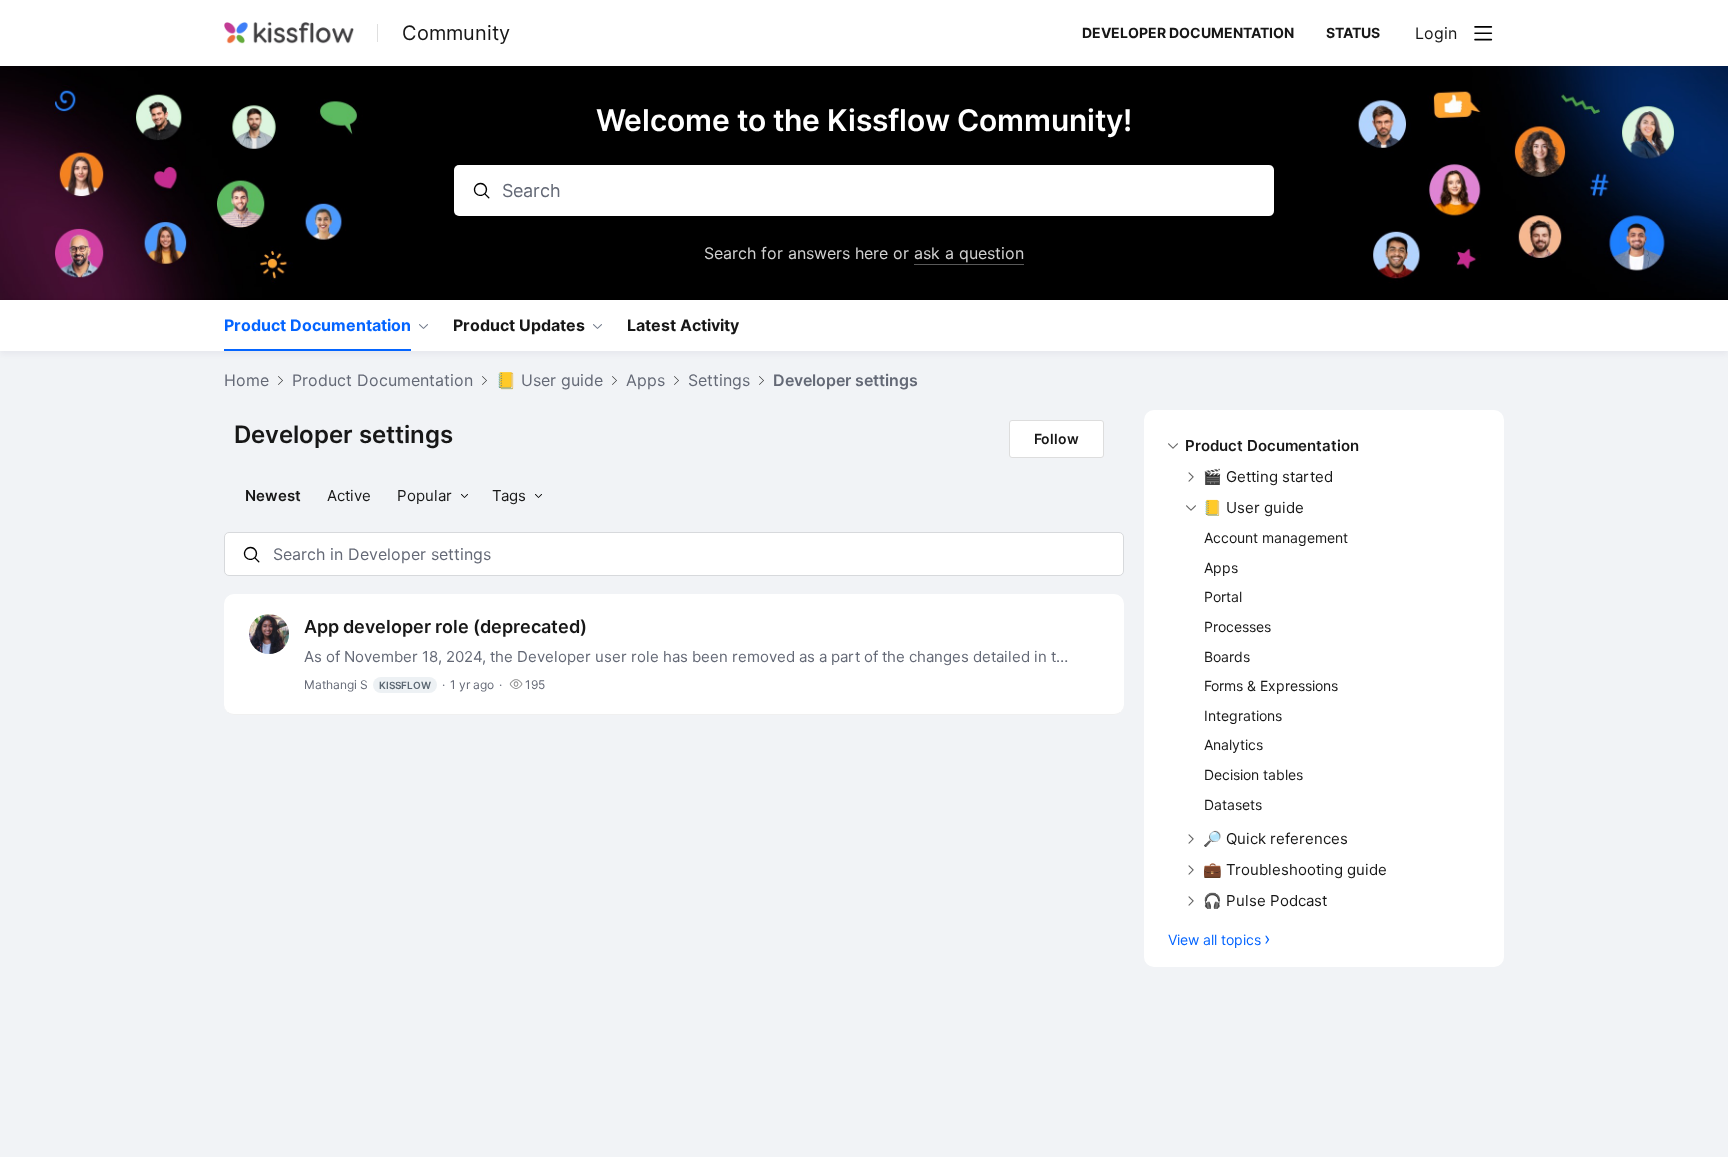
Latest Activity (683, 325)
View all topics (1214, 939)
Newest (273, 495)
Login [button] (1436, 33)
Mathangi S (367, 684)
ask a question (969, 253)
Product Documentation (317, 325)
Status (1353, 32)
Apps (645, 380)
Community (456, 33)
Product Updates (519, 325)
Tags (509, 495)
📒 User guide (549, 380)
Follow (1056, 438)
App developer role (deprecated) (445, 626)
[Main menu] (1483, 33)
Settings (719, 380)
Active (349, 495)
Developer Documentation (1188, 32)
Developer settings (845, 380)
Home (246, 380)
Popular (424, 495)
